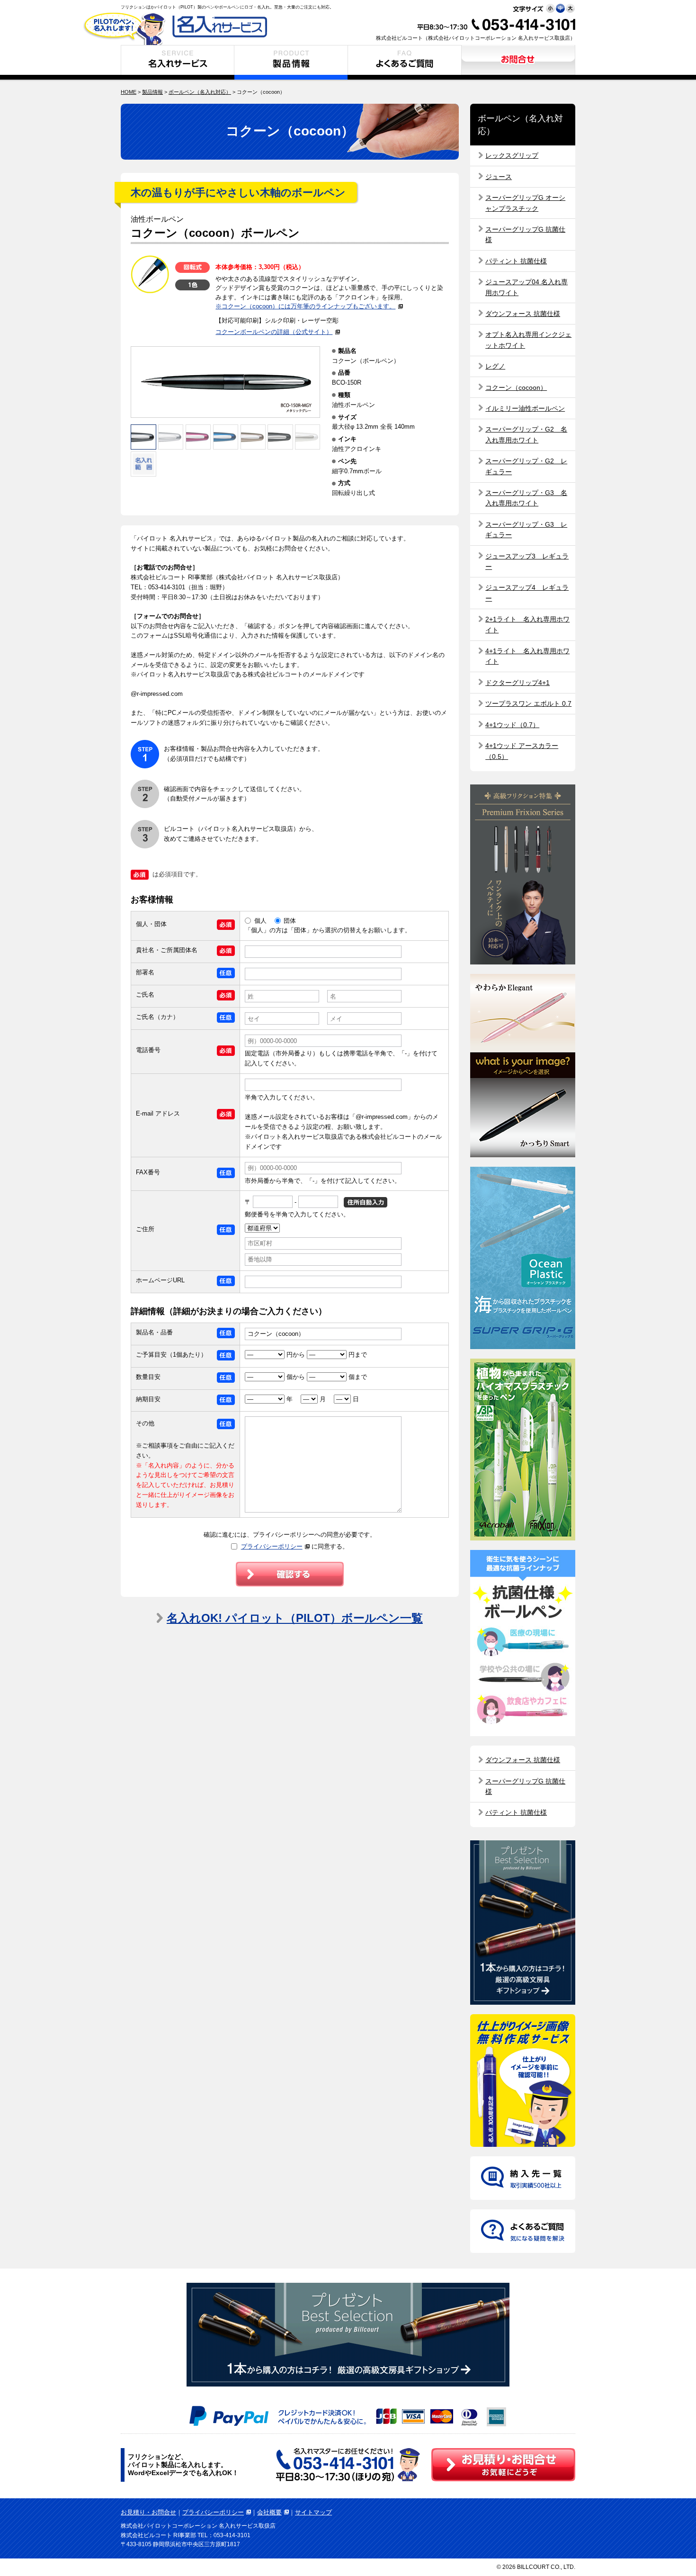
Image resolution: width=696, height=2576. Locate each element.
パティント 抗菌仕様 (516, 261)
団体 (290, 921)
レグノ (495, 366)
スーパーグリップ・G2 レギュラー (526, 466)
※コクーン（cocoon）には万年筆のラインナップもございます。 (305, 306)
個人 (260, 921)
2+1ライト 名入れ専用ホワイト (527, 624)
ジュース (499, 177)
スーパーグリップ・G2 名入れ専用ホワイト (526, 434)
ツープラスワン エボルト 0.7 (528, 703)
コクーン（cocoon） (516, 387)
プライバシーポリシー (272, 1546)
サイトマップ (313, 2512)
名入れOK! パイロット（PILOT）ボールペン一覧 (295, 1618)
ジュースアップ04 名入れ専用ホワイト (526, 287)
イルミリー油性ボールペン (525, 408)
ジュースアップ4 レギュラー (527, 593)
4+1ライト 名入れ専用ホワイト (527, 656)
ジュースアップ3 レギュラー (527, 561)
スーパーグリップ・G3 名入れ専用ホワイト (526, 498)
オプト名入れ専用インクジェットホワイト (528, 340)
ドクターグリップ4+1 (518, 683)
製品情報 (291, 62)
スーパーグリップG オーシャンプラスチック (525, 203)
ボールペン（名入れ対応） (200, 92)
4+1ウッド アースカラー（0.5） (522, 751)
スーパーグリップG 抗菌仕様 (525, 234)
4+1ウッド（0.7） (512, 725)
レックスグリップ (512, 155)
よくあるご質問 (405, 62)
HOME (129, 92)
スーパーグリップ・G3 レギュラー (526, 530)
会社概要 (269, 2512)
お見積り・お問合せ (518, 62)
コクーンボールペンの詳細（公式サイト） (274, 332)
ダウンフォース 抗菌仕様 (523, 314)
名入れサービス (178, 62)
